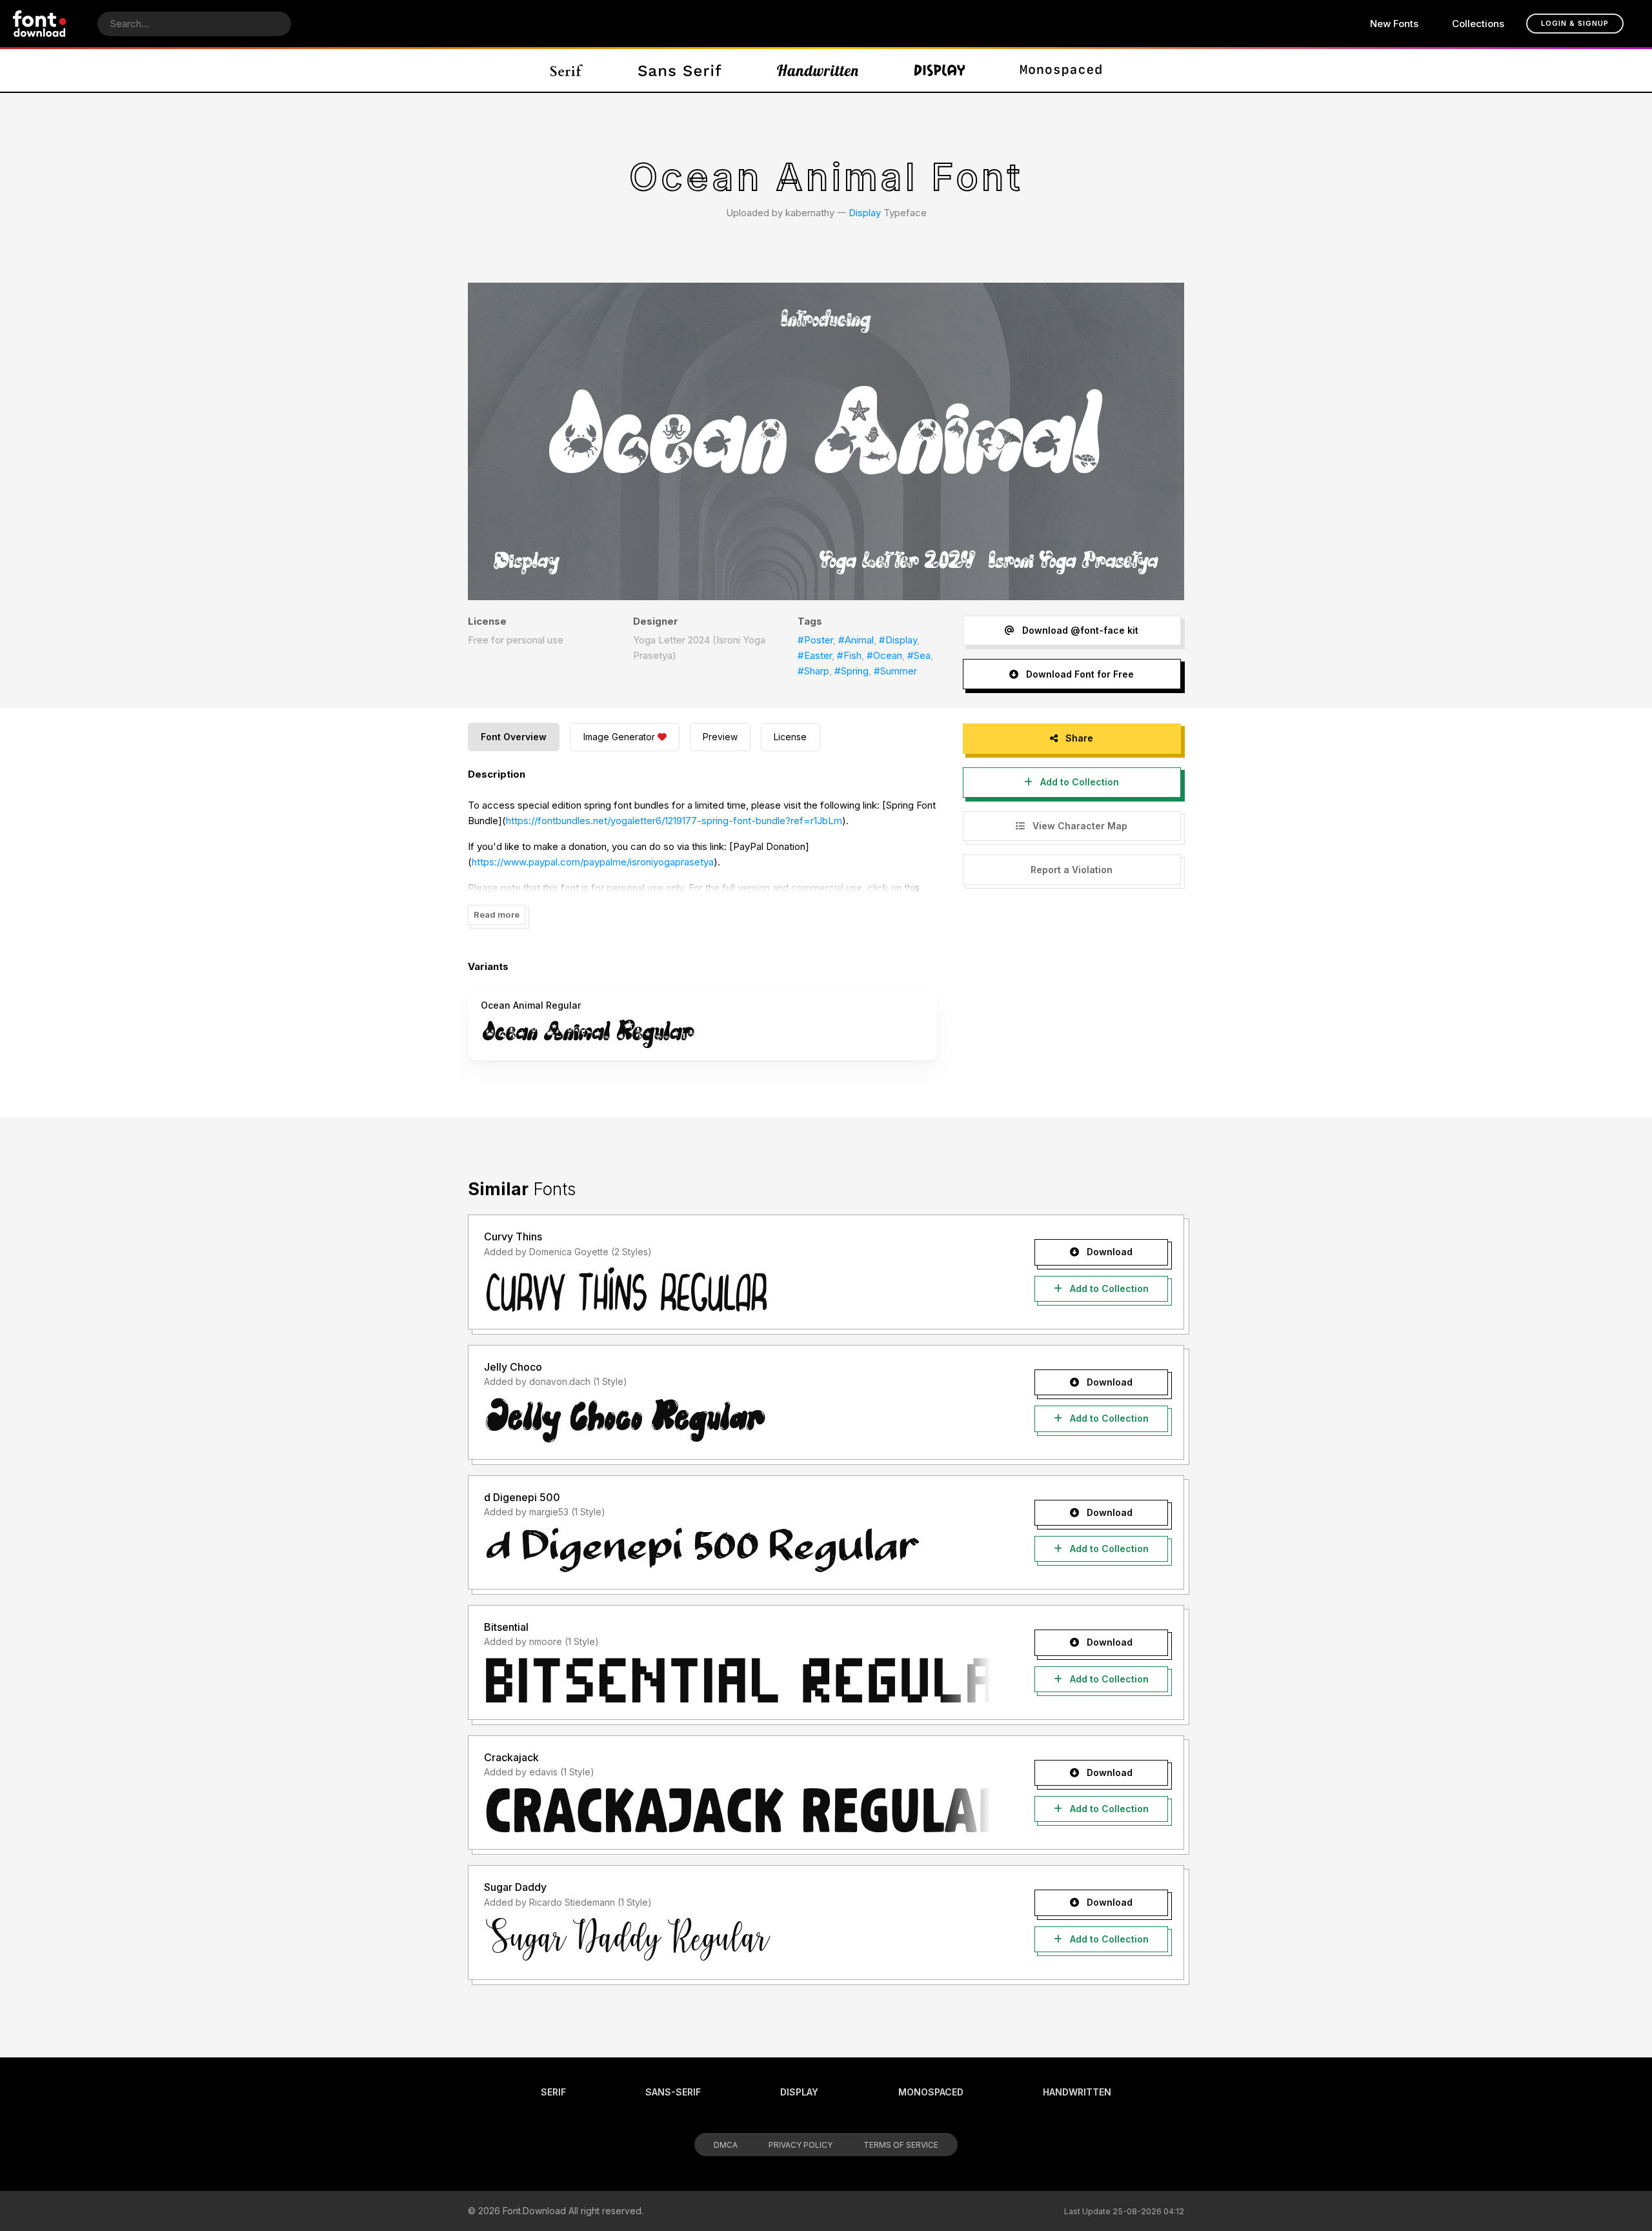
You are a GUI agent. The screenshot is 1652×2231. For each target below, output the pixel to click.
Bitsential (506, 1627)
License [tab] (790, 737)
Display (865, 213)
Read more (497, 914)
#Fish (849, 655)
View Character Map (1079, 826)
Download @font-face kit (1079, 630)
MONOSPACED (931, 2092)
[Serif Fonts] (567, 70)
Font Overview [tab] (514, 737)
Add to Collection (1078, 782)
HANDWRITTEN (1077, 2092)
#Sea (919, 655)
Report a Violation (1072, 870)
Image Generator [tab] (619, 737)
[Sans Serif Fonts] (680, 70)
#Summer (895, 671)
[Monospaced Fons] (1061, 70)
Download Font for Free (1079, 674)
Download (1108, 1252)
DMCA (726, 2145)
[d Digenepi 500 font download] (737, 1550)
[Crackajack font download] (737, 1810)
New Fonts (1394, 24)
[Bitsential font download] (737, 1680)
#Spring (851, 671)
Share (1078, 738)
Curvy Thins (513, 1237)
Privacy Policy (801, 2145)
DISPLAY (799, 2092)
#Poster (815, 640)
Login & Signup (1575, 23)
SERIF (553, 2092)
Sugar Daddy (515, 1887)
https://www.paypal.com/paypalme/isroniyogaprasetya (593, 862)
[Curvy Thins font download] (737, 1289)
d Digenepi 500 (522, 1497)
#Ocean (884, 655)
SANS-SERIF (673, 2092)
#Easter (815, 655)
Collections (1478, 24)
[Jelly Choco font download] (737, 1420)
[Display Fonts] (940, 70)
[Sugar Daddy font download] (737, 1940)
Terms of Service (901, 2145)
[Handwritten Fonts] (818, 70)
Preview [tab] (720, 737)
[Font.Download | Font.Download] (40, 24)
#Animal (856, 640)
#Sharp (813, 671)
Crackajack (511, 1757)
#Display (898, 640)
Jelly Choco (513, 1367)
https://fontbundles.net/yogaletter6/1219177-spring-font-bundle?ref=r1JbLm (674, 821)
